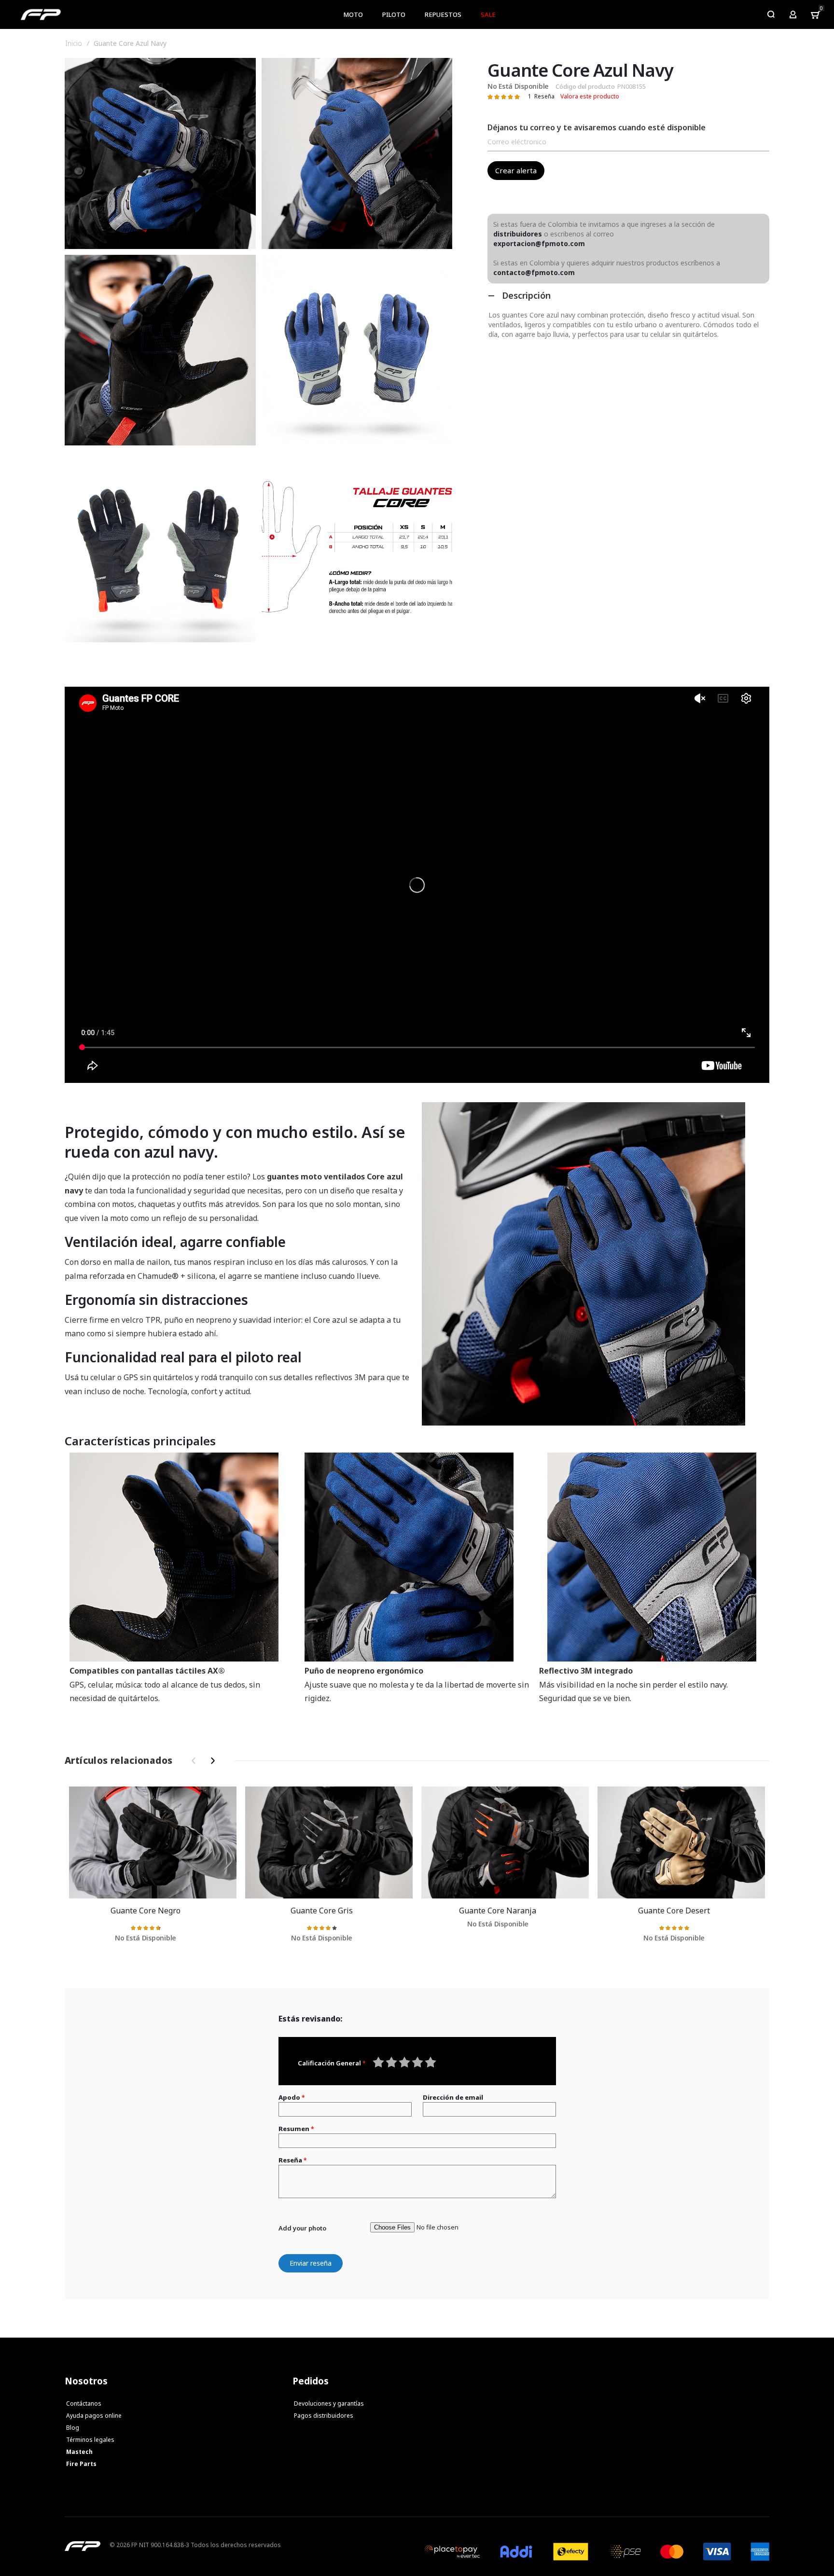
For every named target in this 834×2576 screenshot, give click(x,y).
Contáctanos (84, 2403)
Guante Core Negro (153, 1842)
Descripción (526, 295)
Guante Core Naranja (505, 1842)
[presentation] (211, 1761)
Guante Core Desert (681, 1842)
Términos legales (90, 2440)
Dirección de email (453, 2097)
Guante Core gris (329, 1842)
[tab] (628, 295)
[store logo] (41, 14)
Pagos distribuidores (324, 2416)
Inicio (74, 43)
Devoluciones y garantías (329, 2403)
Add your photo (302, 2228)
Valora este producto (590, 96)
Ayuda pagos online (94, 2416)
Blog (73, 2428)
